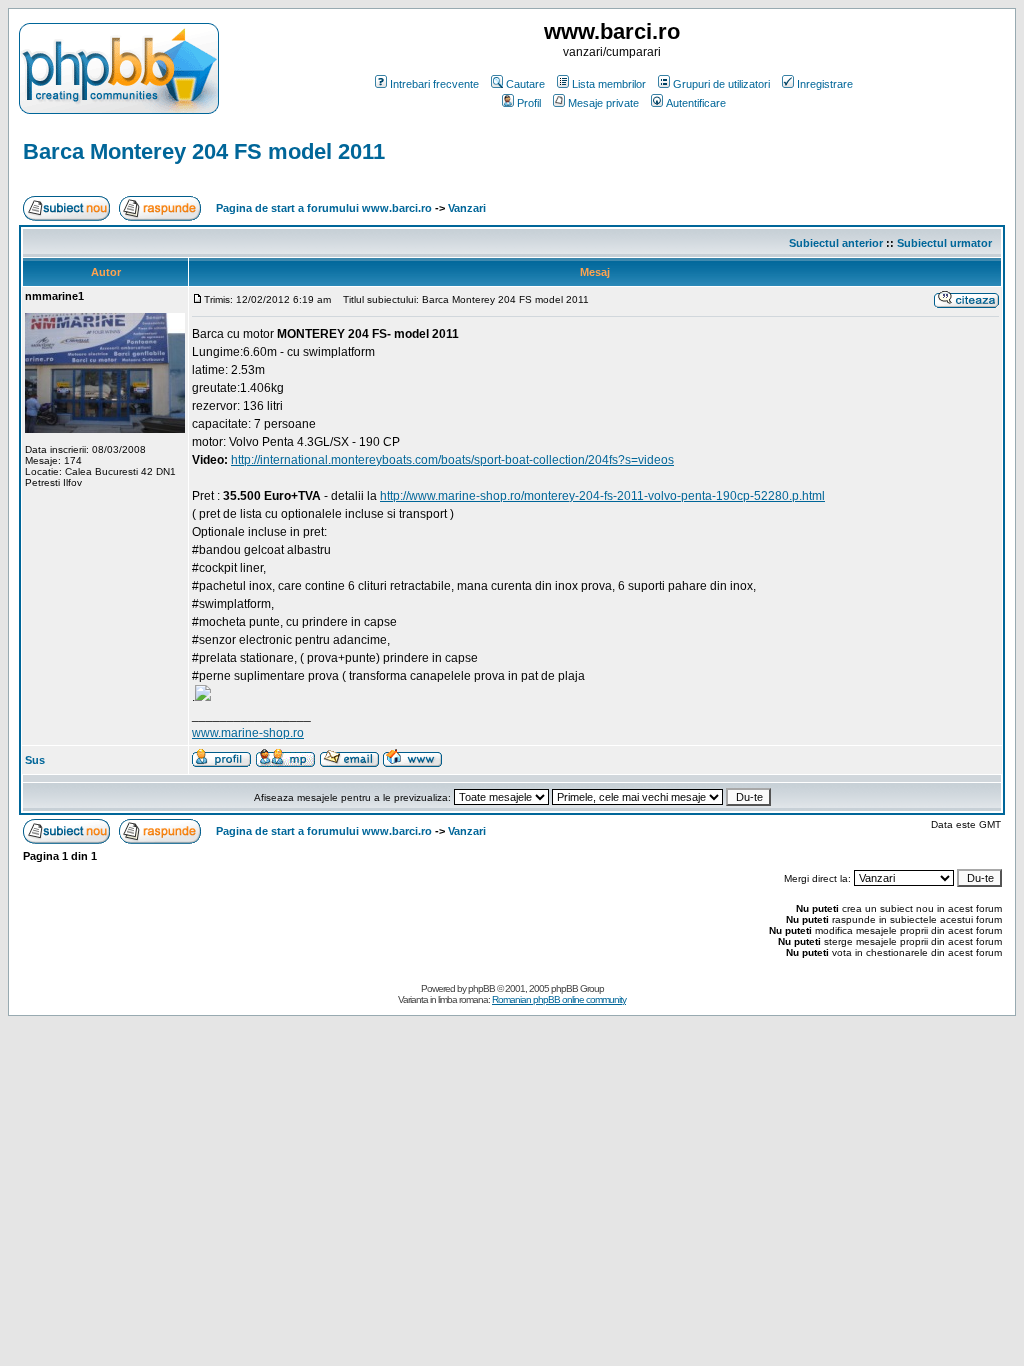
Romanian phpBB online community (559, 999)
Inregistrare (825, 84)
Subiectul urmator (944, 243)
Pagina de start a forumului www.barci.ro (324, 208)
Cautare (525, 84)
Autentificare (696, 103)
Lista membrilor (609, 84)
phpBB (481, 988)
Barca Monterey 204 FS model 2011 (204, 151)
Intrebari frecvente (434, 84)
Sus (35, 760)
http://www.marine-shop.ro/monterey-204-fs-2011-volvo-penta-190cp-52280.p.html (602, 496)
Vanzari (467, 208)
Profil (529, 103)
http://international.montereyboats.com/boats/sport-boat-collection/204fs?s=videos (452, 460)
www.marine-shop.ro (248, 733)
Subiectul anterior (836, 243)
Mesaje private (603, 103)
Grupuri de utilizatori (721, 84)
